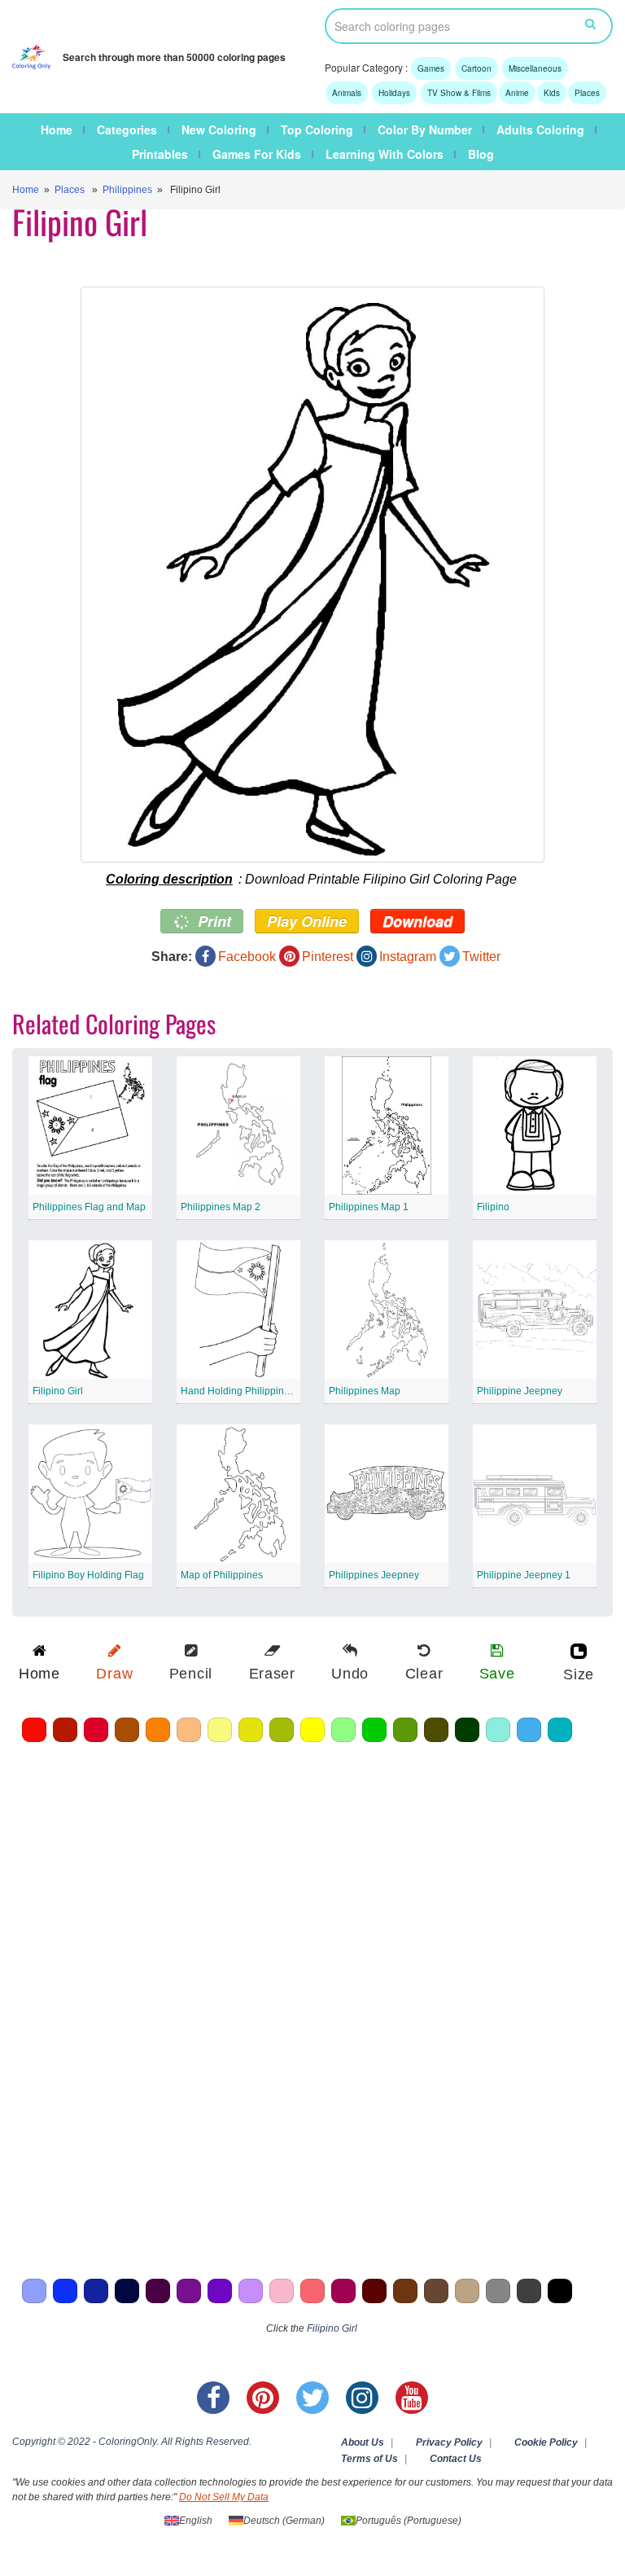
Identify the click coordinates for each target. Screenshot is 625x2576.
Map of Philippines (222, 1575)
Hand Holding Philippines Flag (249, 1391)
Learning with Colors (385, 154)
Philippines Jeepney (374, 1575)
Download (417, 921)
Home (57, 129)
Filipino (493, 1207)
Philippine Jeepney (520, 1391)
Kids (552, 93)
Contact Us (456, 2459)
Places (587, 93)
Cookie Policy (546, 2442)
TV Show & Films (459, 93)
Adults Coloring (540, 129)
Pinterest (328, 957)
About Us (363, 2442)
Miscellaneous (535, 68)
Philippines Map (365, 1391)
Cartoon (476, 68)
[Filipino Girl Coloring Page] (312, 575)
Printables (160, 154)
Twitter (481, 957)
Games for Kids (257, 154)
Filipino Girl (58, 1391)
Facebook (247, 957)
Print (212, 921)
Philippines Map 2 (221, 1207)
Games (431, 68)
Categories (127, 129)
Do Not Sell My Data (224, 2497)
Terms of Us (369, 2459)
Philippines (127, 190)
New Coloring (219, 129)
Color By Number (425, 129)
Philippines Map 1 (369, 1207)
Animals (347, 93)
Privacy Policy (449, 2442)
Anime (517, 93)
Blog (481, 154)
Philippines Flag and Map (89, 1207)
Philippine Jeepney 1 (524, 1575)
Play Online (307, 921)
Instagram (408, 957)
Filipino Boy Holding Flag (88, 1575)
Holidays (394, 93)
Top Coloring (317, 129)
